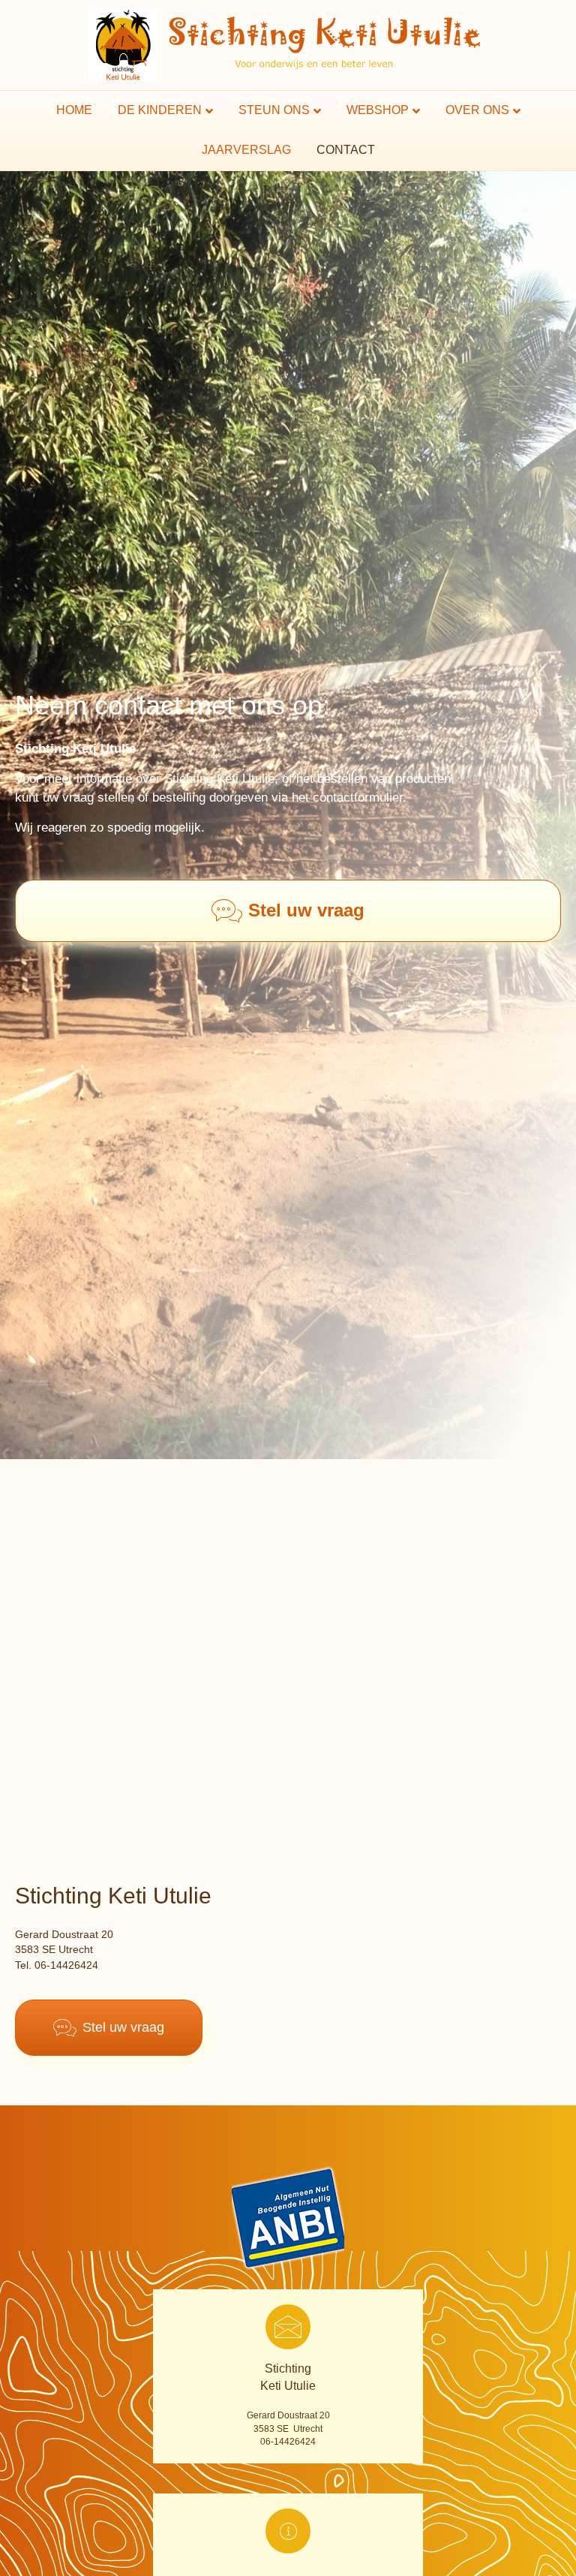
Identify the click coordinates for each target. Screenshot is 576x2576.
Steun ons (274, 110)
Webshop (378, 110)
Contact (346, 150)
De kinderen (160, 110)
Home (74, 110)
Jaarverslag (246, 150)
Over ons (477, 110)
